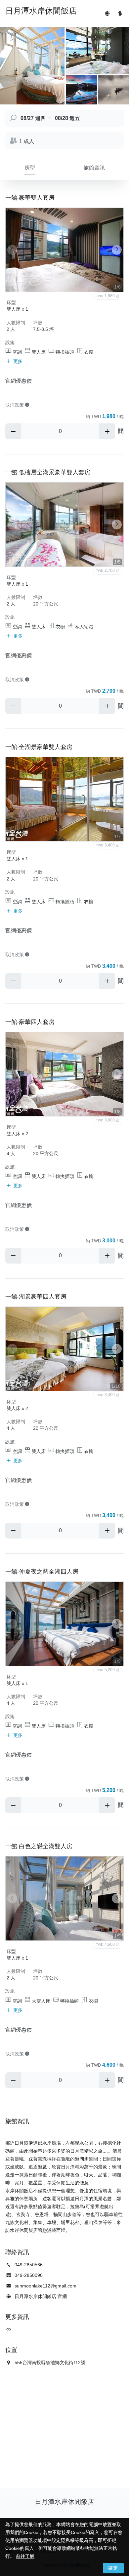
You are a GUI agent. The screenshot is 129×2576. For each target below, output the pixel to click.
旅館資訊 (94, 168)
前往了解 (25, 2556)
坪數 (38, 323)
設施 (10, 342)
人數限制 (16, 323)
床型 (11, 302)
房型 (30, 168)
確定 (113, 2568)
